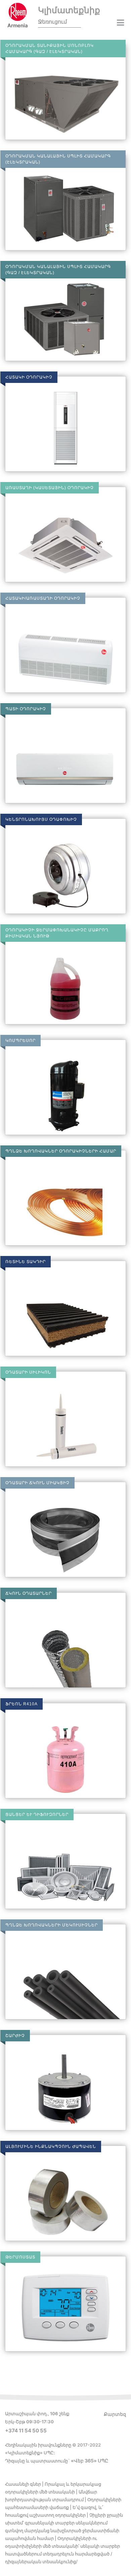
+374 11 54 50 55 (26, 2431)
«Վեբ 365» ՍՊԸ (90, 2461)
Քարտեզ (115, 2414)
